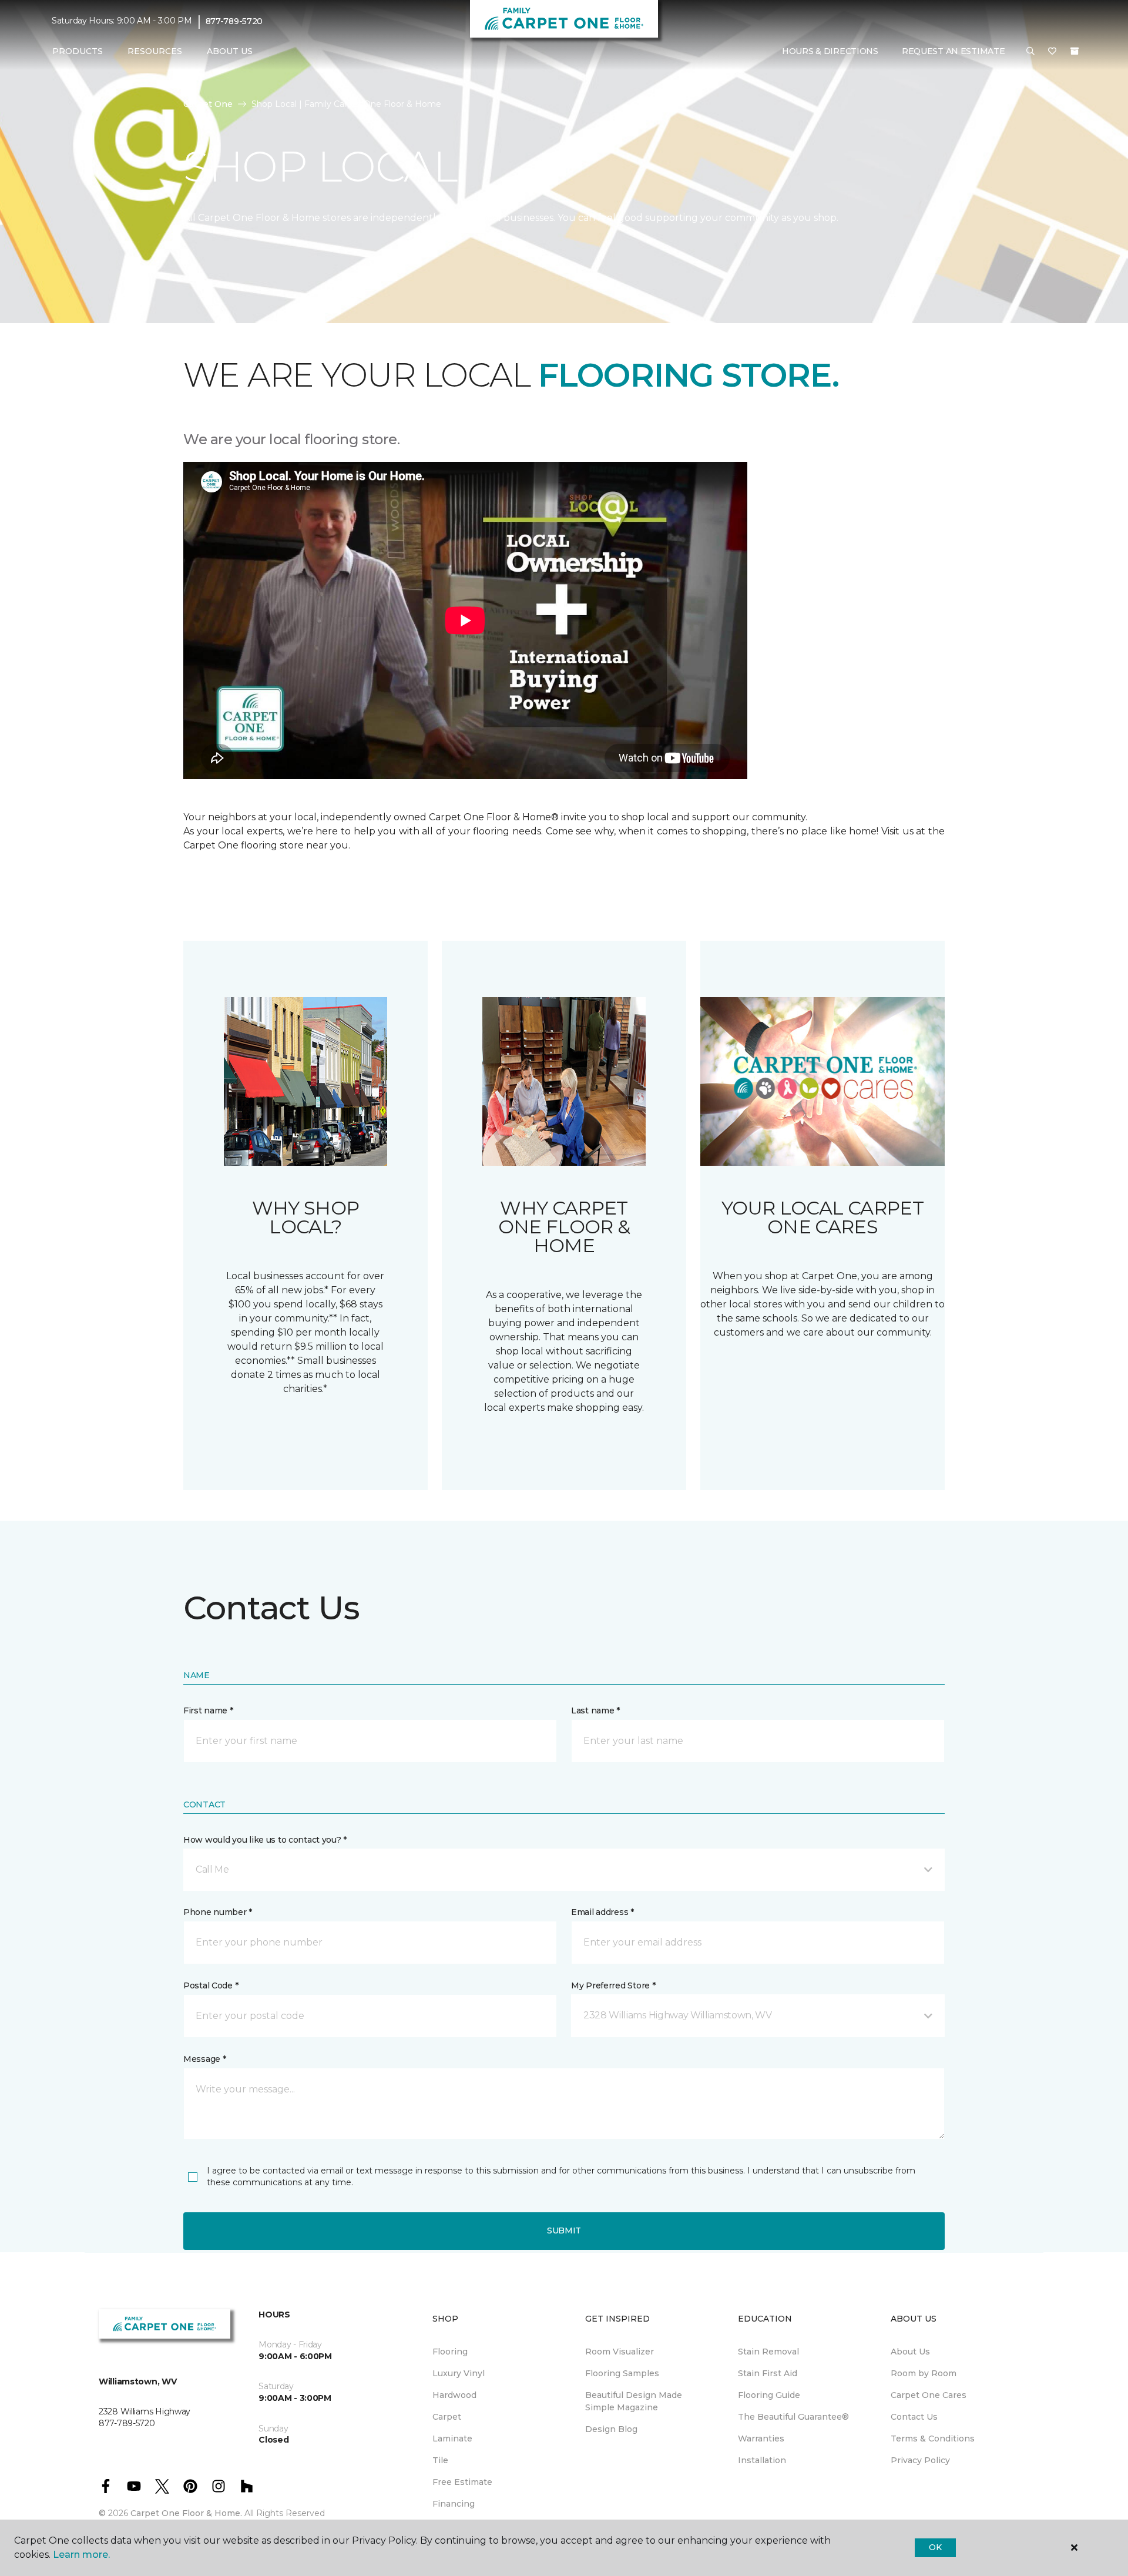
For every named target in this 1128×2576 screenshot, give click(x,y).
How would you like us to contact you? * (265, 1840)
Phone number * (218, 1912)
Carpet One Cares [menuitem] (929, 2395)
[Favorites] (1052, 52)
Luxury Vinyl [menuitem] (459, 2373)
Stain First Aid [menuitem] (768, 2373)
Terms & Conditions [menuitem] (933, 2439)
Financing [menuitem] (454, 2504)
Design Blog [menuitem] (611, 2429)
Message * (204, 2059)
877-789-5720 (234, 21)
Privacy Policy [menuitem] (920, 2460)
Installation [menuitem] (762, 2460)
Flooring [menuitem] (450, 2352)
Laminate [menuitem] (452, 2439)
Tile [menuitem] (440, 2460)
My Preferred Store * (613, 1985)
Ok (935, 2547)
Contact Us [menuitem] (914, 2417)
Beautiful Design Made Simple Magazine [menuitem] (634, 2401)
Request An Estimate (954, 51)
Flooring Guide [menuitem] (769, 2395)
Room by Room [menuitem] (924, 2373)
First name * (208, 1710)
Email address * (602, 1912)
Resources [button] (155, 51)
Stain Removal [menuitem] (768, 2352)
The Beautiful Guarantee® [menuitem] (793, 2417)
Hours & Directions (830, 51)
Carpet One (208, 104)
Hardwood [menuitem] (454, 2395)
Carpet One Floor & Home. (186, 2513)
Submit (564, 2230)
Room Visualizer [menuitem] (620, 2352)
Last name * (595, 1710)
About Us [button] (230, 51)
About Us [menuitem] (910, 2352)
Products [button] (78, 51)
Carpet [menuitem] (447, 2417)
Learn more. (81, 2555)
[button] (1030, 52)
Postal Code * (211, 1985)
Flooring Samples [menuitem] (622, 2373)
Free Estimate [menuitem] (462, 2482)
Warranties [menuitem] (761, 2439)
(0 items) (1075, 51)
